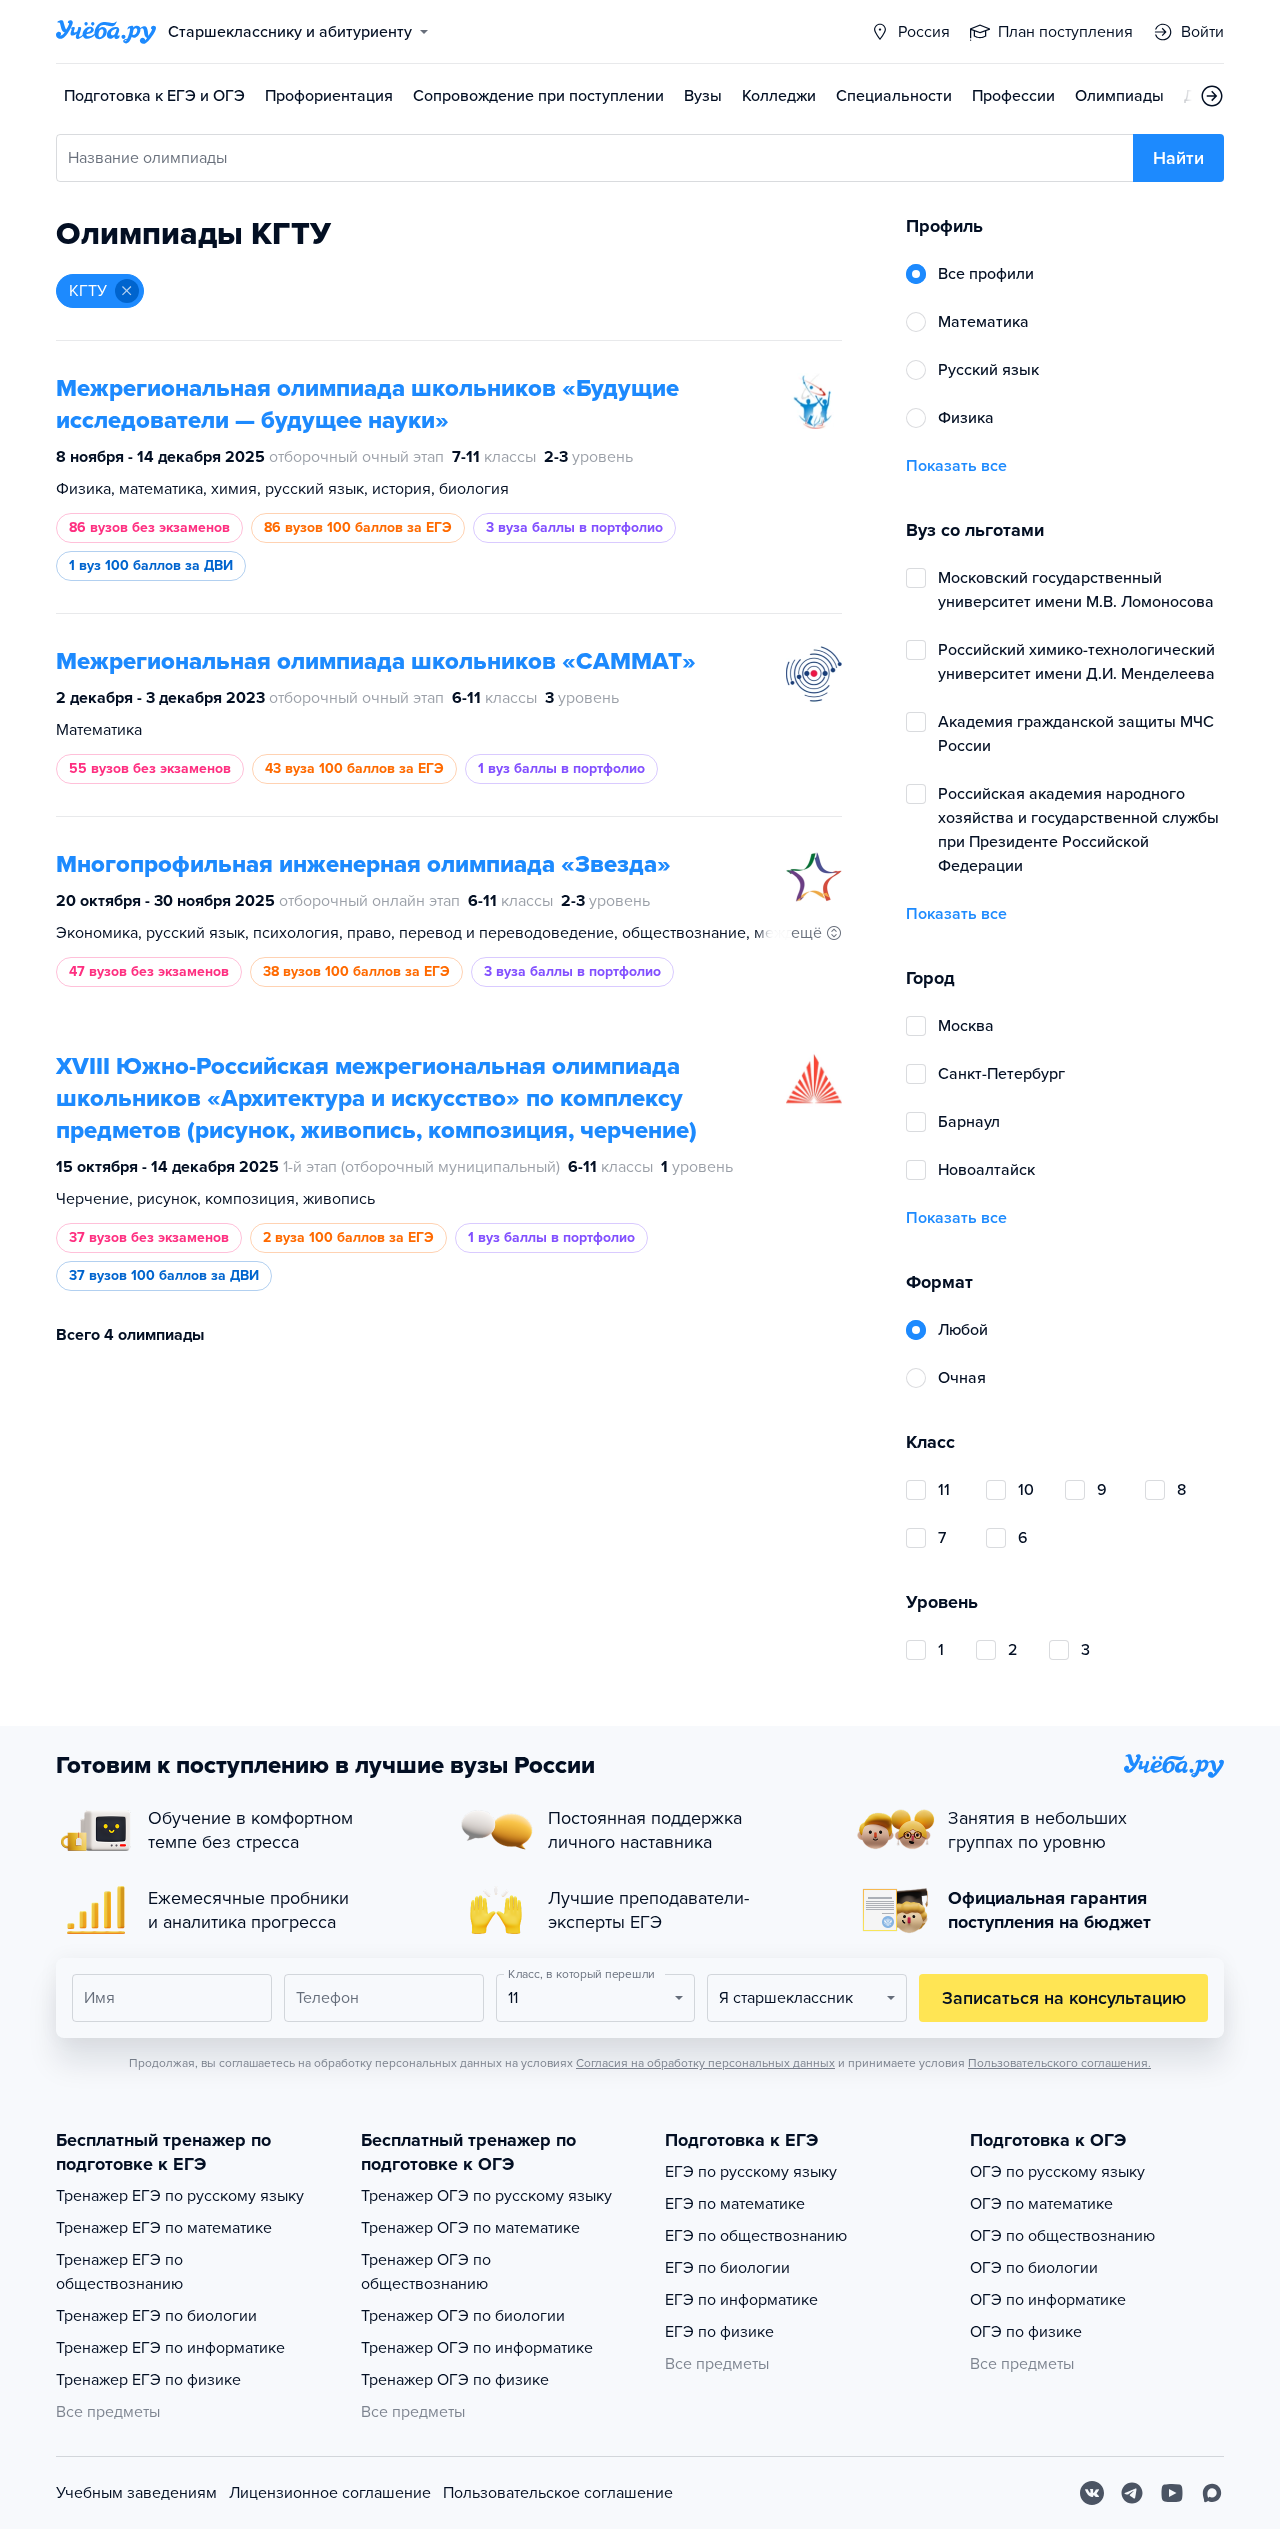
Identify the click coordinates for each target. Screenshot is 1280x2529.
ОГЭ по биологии (1034, 2268)
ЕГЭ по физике (719, 2332)
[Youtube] (1172, 2493)
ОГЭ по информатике (1048, 2300)
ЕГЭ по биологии (727, 2268)
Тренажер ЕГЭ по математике (164, 2228)
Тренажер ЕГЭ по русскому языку (180, 2196)
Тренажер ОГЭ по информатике (477, 2348)
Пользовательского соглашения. (1059, 2063)
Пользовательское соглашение (558, 2493)
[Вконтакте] (1092, 2493)
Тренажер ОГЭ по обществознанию (426, 2272)
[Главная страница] (106, 32)
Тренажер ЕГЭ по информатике (170, 2348)
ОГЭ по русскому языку (1057, 2172)
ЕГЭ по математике (735, 2204)
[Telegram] (1132, 2493)
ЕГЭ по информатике (741, 2300)
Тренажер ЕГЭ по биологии (156, 2316)
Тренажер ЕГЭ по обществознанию (119, 2272)
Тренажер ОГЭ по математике (470, 2228)
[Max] (1212, 2493)
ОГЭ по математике (1041, 2204)
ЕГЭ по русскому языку (751, 2172)
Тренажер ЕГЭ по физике (148, 2380)
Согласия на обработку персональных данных (705, 2063)
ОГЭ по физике (1026, 2332)
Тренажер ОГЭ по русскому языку (486, 2196)
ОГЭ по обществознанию (1062, 2236)
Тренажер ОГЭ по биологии (463, 2316)
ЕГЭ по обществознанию (756, 2236)
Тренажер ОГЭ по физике (455, 2380)
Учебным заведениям (136, 2493)
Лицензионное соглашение (330, 2493)
